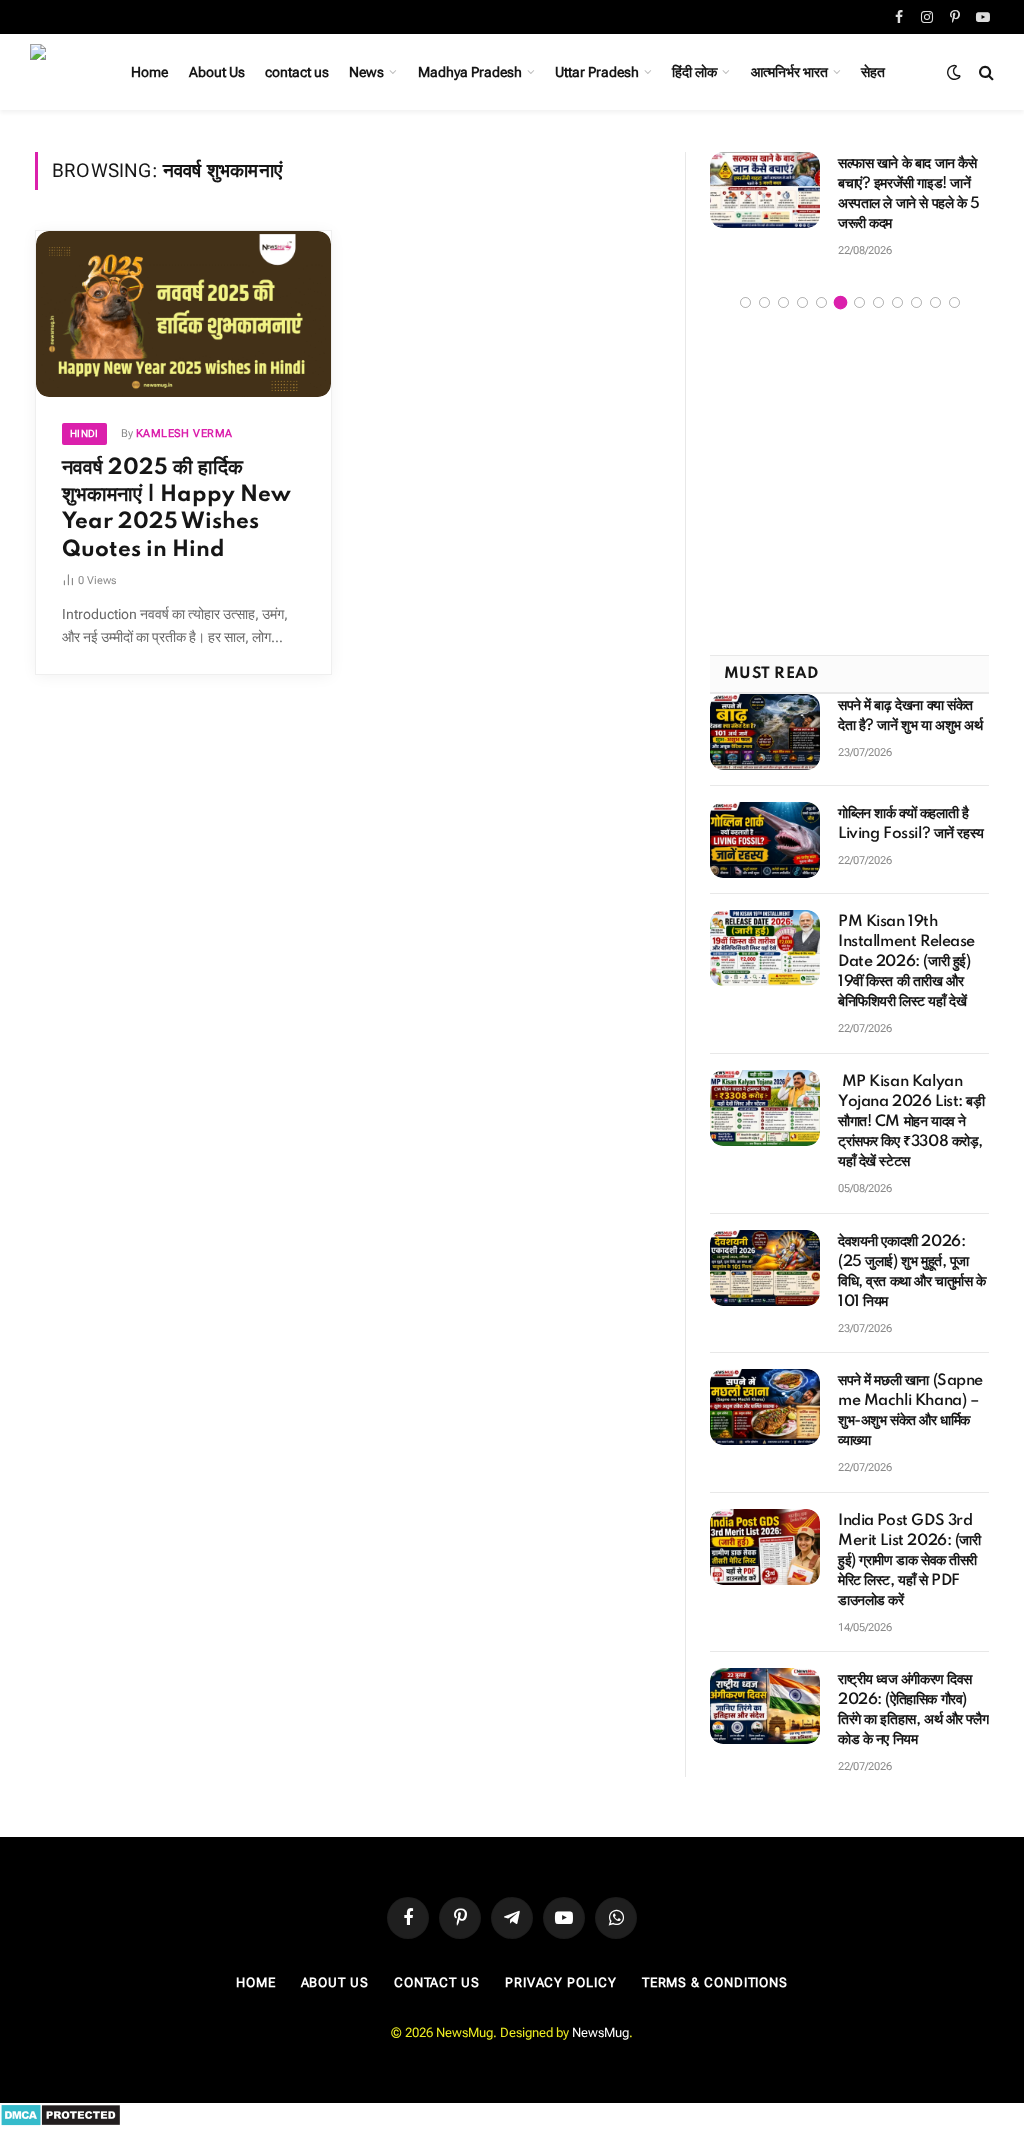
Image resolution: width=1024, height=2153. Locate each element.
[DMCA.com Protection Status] (60, 2122)
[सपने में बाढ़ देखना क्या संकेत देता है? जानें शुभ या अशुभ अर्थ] (765, 732)
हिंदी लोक (694, 72)
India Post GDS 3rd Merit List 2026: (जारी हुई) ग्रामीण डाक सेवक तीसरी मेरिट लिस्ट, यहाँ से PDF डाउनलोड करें (909, 1561)
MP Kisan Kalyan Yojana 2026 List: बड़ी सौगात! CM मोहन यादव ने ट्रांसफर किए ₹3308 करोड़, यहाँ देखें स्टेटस (911, 1122)
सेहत (873, 72)
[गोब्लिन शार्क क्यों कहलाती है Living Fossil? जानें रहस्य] (765, 840)
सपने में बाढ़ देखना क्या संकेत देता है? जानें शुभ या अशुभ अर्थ (910, 716)
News (366, 72)
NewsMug (600, 2032)
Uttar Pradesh (597, 72)
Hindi (84, 433)
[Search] (984, 72)
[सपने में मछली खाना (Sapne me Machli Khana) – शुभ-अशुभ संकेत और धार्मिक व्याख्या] (765, 1407)
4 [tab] (802, 302)
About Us (217, 72)
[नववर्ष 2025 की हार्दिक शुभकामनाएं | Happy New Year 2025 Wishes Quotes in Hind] (183, 314)
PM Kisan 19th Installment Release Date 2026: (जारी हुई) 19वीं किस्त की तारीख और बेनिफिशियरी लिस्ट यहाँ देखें (906, 962)
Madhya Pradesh (470, 72)
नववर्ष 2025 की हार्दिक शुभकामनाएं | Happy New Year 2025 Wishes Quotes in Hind (176, 509)
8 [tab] (878, 302)
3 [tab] (783, 302)
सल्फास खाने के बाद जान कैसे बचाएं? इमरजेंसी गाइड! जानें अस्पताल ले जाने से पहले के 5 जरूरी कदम (909, 194)
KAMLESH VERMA (184, 433)
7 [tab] (859, 302)
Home (149, 72)
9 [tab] (897, 302)
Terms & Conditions (715, 1982)
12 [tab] (954, 302)
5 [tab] (821, 302)
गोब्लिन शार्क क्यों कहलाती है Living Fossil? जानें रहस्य (911, 824)
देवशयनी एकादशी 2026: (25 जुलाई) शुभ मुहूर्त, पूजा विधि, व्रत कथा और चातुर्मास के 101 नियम (912, 1272)
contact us (297, 72)
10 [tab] (916, 302)
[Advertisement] (849, 485)
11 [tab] (935, 302)
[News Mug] (58, 72)
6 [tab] (840, 302)
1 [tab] (745, 302)
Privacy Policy (561, 1982)
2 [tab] (764, 302)
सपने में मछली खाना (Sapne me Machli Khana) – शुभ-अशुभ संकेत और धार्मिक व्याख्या (910, 1411)
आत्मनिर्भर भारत (789, 72)
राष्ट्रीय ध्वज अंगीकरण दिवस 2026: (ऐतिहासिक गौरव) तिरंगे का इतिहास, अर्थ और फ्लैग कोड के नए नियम (913, 1710)
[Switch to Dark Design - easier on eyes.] (954, 72)
